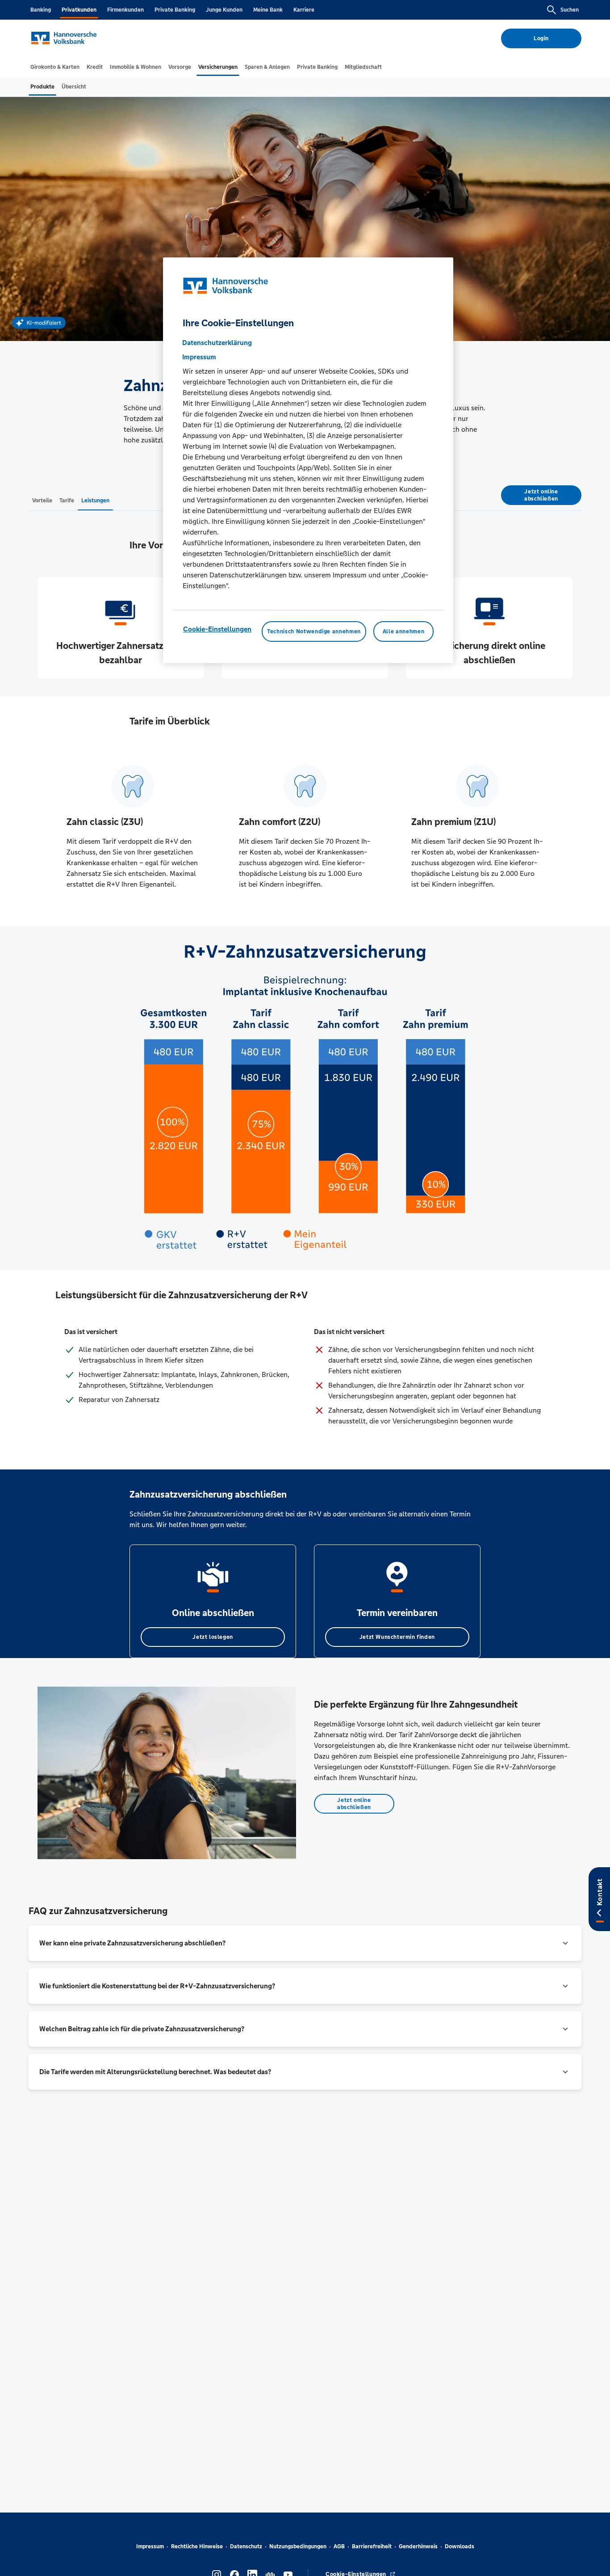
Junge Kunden (224, 10)
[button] (305, 1943)
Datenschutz (246, 2547)
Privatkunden (79, 10)
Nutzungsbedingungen (298, 2547)
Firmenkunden (125, 10)
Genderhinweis (418, 2547)
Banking (41, 10)
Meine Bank (268, 10)
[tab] (55, 67)
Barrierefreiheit (372, 2547)
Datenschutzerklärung (217, 343)
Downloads (460, 2547)
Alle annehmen (403, 631)
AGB (339, 2547)
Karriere (304, 10)
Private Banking (175, 10)
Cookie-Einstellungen (217, 629)
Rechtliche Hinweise (197, 2547)
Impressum (150, 2547)
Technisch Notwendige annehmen (314, 631)
